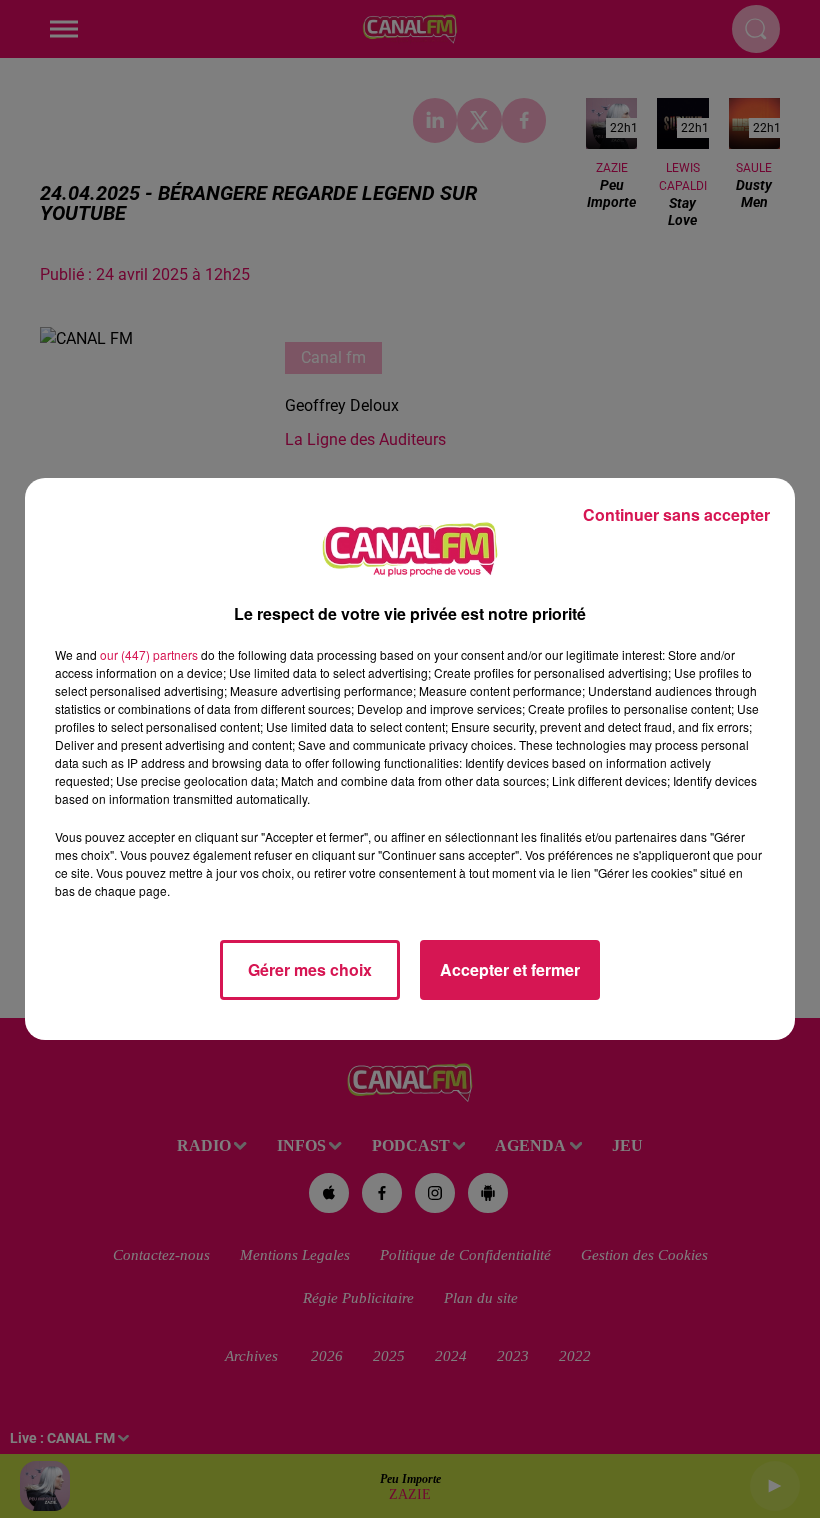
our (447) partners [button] (149, 654)
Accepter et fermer (510, 969)
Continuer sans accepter (676, 514)
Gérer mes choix (310, 969)
